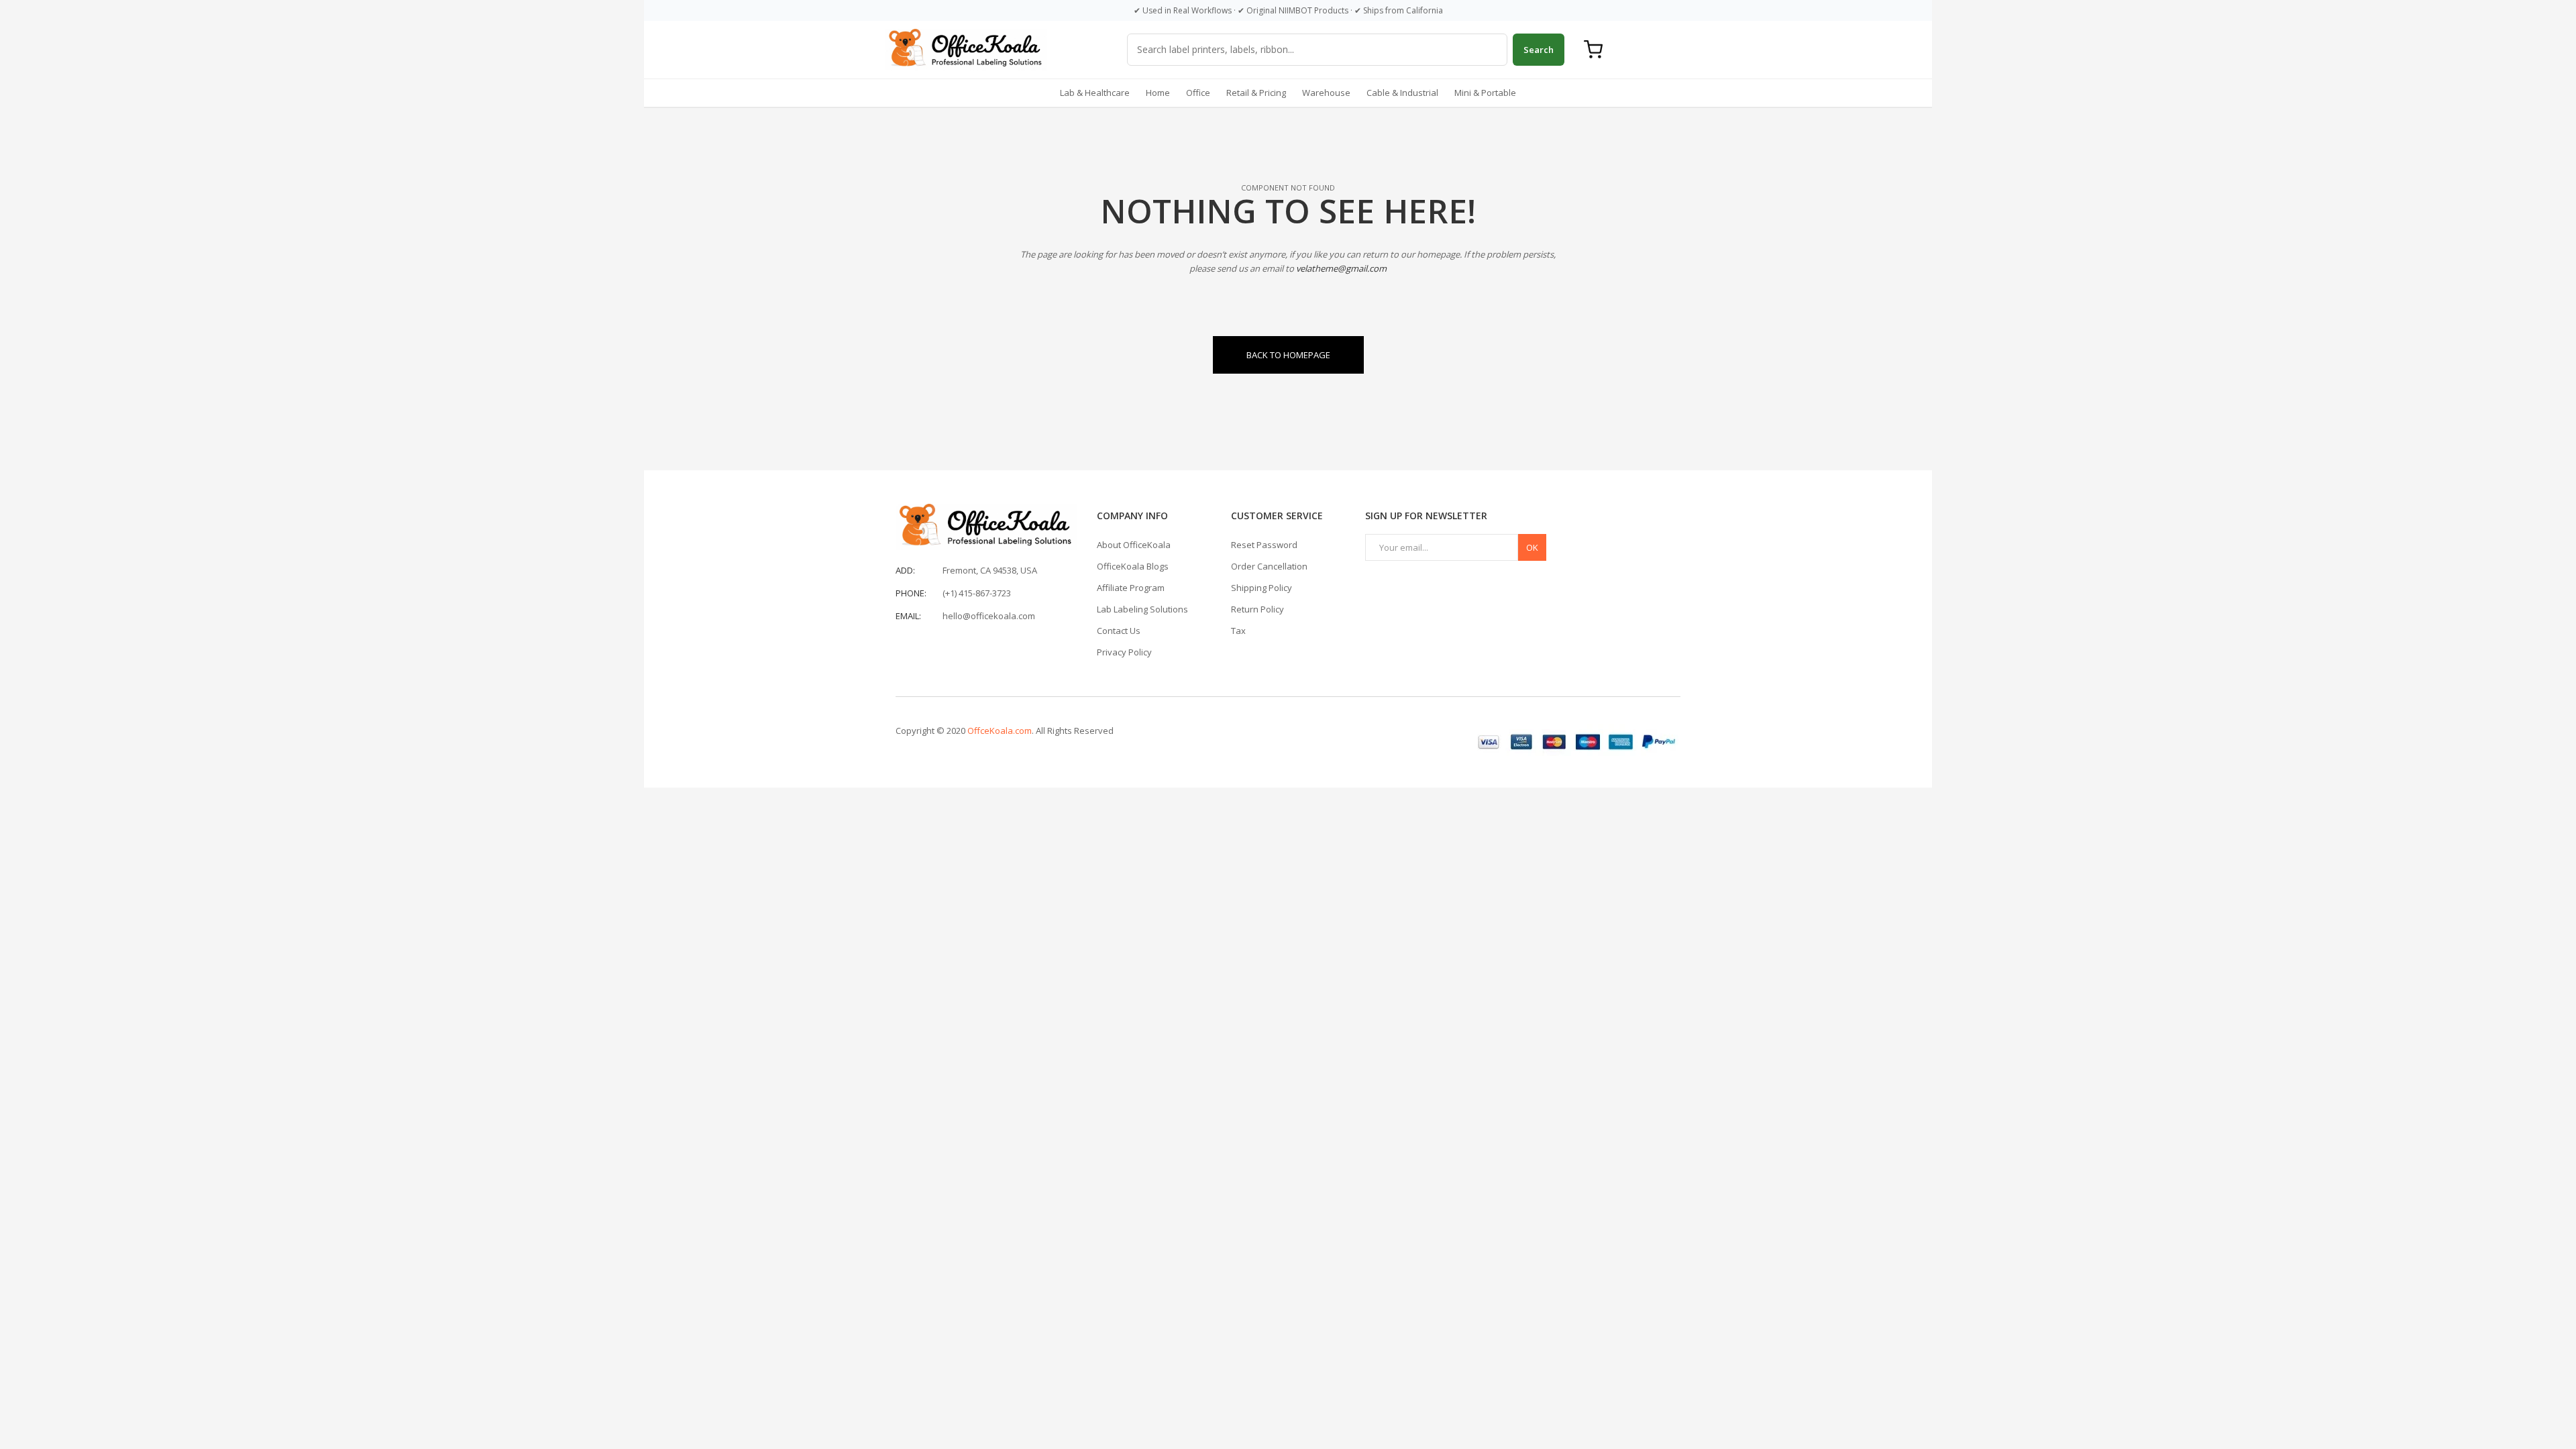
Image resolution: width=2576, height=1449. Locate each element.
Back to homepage (1288, 355)
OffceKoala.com (1000, 731)
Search (1539, 50)
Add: (905, 570)
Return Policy (1257, 609)
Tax (1238, 631)
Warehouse (1326, 93)
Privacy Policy (1124, 652)
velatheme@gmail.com (1341, 268)
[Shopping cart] (1593, 50)
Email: (908, 616)
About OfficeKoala (1134, 545)
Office (1198, 93)
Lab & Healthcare (1095, 93)
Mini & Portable (1485, 93)
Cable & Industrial (1402, 93)
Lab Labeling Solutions (1142, 609)
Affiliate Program (1131, 588)
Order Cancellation (1269, 566)
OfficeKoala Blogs (1133, 566)
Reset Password (1264, 545)
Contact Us (1119, 631)
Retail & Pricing (1256, 93)
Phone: (911, 593)
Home (1158, 93)
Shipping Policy (1262, 588)
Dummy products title (114, 11)
